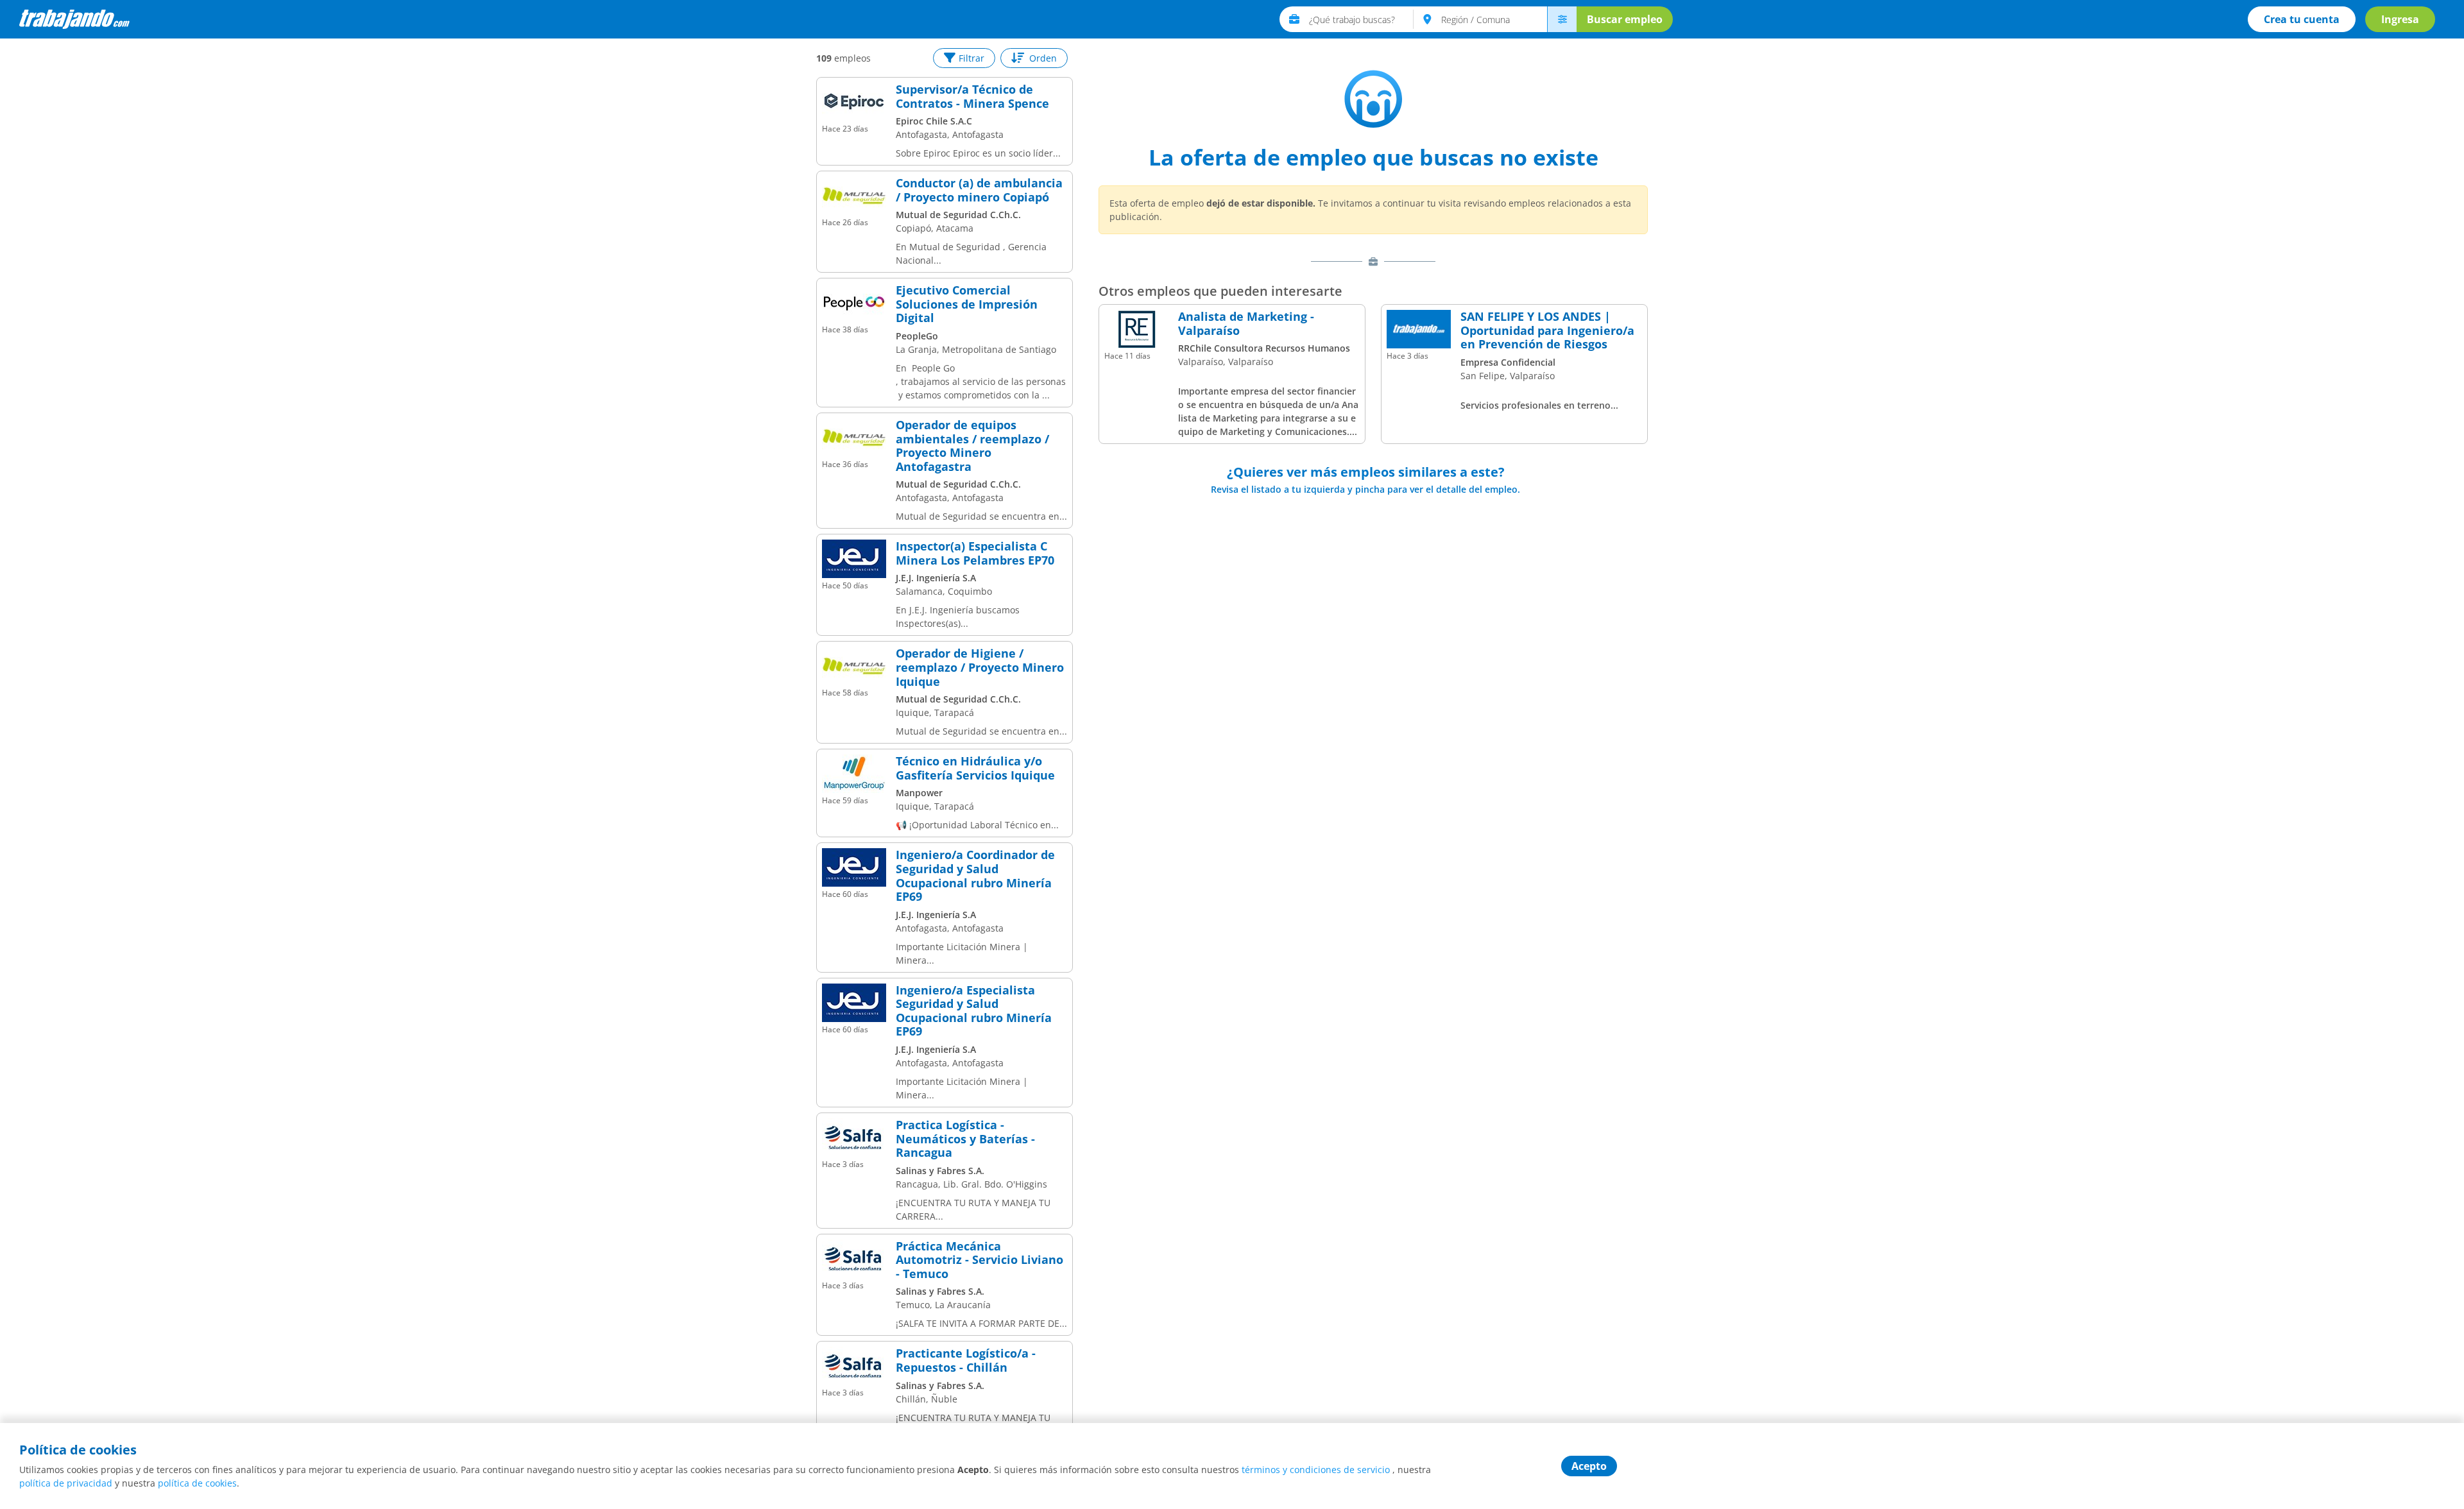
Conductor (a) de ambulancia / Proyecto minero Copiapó (979, 190)
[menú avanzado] (1562, 19)
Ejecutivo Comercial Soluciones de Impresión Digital (967, 304)
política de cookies (197, 1483)
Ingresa (2400, 19)
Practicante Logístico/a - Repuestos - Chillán (966, 1360)
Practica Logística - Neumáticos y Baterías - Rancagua (965, 1139)
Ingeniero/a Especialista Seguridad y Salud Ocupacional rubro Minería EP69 (974, 1011)
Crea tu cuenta (2302, 19)
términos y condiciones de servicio (1316, 1470)
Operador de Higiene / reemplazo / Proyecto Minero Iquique (980, 668)
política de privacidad (66, 1483)
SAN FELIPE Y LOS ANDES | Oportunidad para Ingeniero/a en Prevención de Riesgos (1547, 331)
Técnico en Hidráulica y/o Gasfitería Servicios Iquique (975, 768)
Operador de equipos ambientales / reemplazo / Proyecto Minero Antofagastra (972, 446)
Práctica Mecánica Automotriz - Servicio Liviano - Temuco (980, 1260)
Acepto (1589, 1466)
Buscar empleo (1625, 19)
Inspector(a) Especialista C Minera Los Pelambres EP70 (975, 553)
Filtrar (971, 58)
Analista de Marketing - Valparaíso (1246, 324)
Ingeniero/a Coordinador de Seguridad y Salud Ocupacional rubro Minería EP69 (975, 876)
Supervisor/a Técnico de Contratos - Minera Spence (972, 97)
